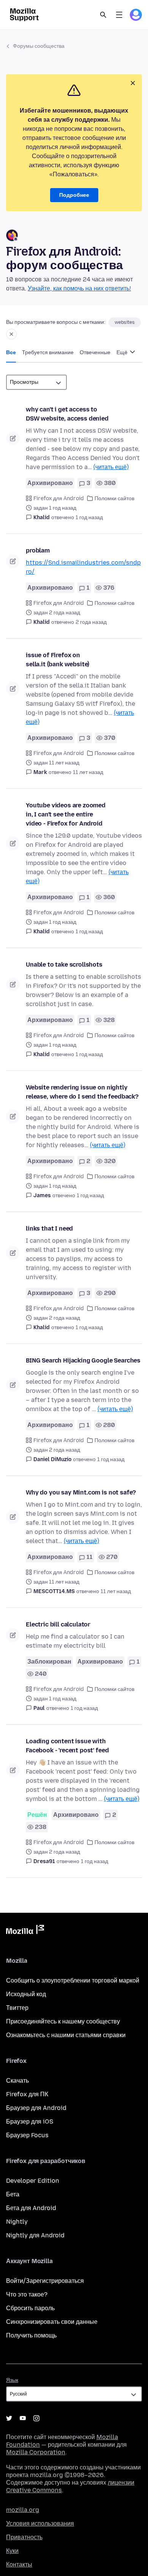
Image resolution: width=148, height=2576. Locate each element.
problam (38, 550)
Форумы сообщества (39, 46)
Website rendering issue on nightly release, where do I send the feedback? (82, 1092)
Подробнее (74, 195)
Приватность (24, 2537)
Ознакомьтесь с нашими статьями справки (66, 2035)
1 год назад (89, 517)
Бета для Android (31, 2208)
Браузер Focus (27, 2135)
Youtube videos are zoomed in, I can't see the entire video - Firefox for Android (66, 814)
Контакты (19, 2564)
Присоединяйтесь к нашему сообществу (63, 2021)
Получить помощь (31, 2335)
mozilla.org (23, 2510)
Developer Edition (33, 2181)
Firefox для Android (59, 498)
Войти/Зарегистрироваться (45, 2281)
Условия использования (40, 2523)
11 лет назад (88, 772)
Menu (119, 15)
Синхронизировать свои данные (52, 2322)
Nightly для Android (35, 2235)
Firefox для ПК (27, 2094)
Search (103, 15)
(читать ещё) (111, 467)
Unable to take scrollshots (64, 965)
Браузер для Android (36, 2108)
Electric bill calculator (58, 1624)
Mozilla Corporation (36, 2452)
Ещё (123, 352)
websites (125, 322)
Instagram (36, 2418)
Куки (12, 2551)
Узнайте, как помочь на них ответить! (79, 288)
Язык (12, 2380)
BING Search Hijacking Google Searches (83, 1360)
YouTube (23, 2418)
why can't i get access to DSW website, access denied (67, 414)
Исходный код (26, 1994)
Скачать (17, 2081)
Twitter (9, 2418)
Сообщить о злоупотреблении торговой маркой (73, 1980)
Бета (13, 2194)
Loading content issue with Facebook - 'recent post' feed (67, 1746)
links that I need (49, 1228)
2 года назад (91, 622)
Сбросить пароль (30, 2308)
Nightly (17, 2222)
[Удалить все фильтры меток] (11, 334)
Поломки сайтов (114, 498)
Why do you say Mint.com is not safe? (81, 1492)
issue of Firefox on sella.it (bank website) (57, 660)
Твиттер (17, 2008)
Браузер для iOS (30, 2122)
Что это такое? (27, 2294)
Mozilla (25, 1931)
